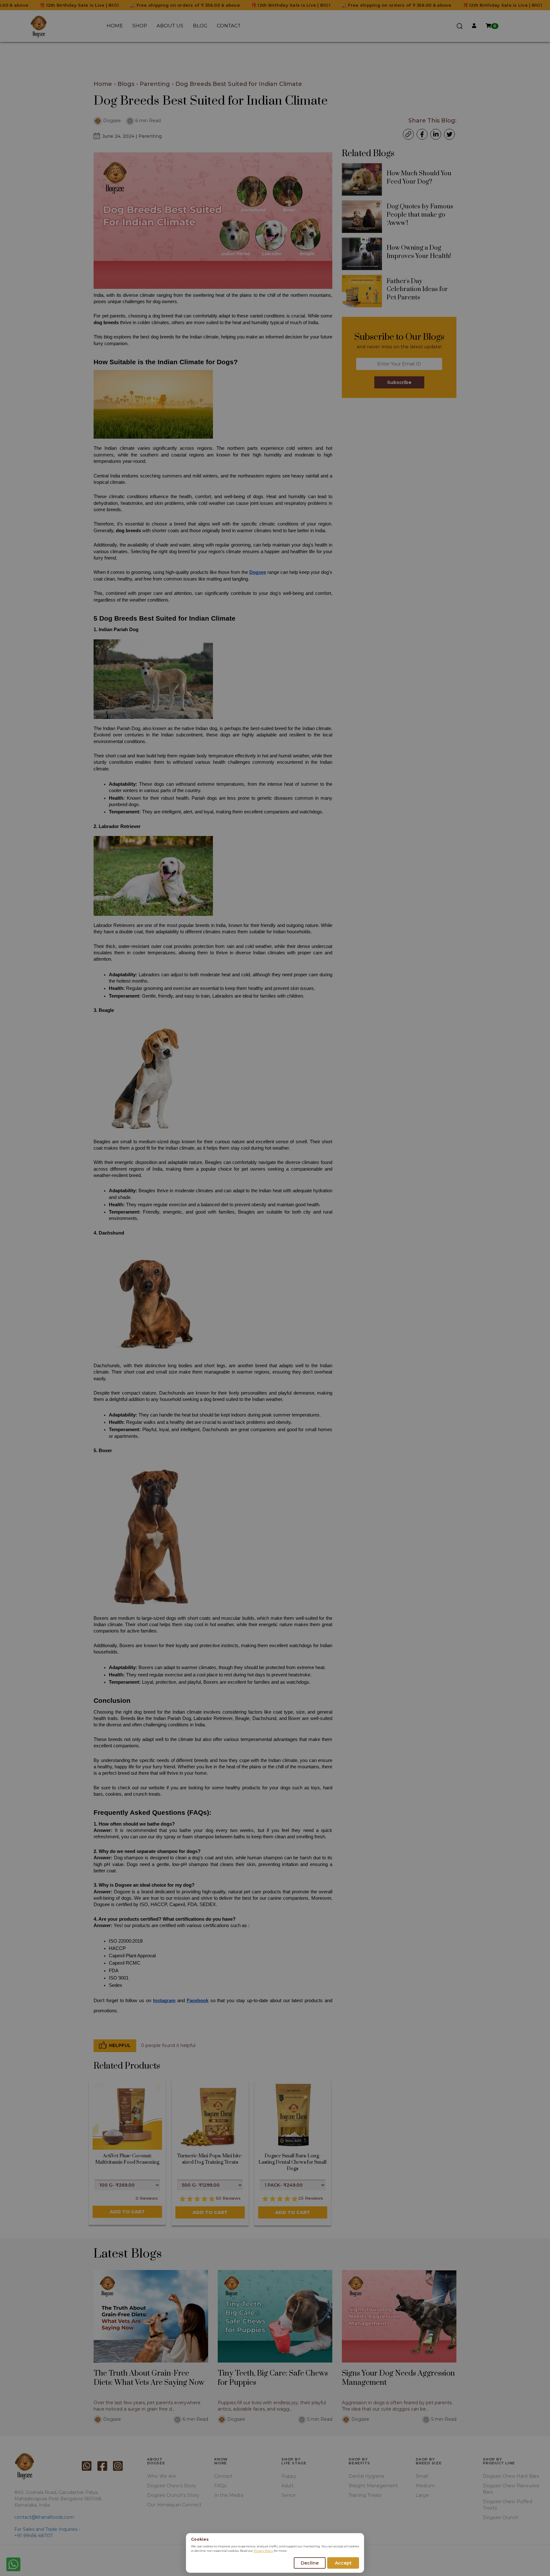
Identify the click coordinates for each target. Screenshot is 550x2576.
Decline (310, 2563)
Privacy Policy (264, 2551)
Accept (343, 2563)
